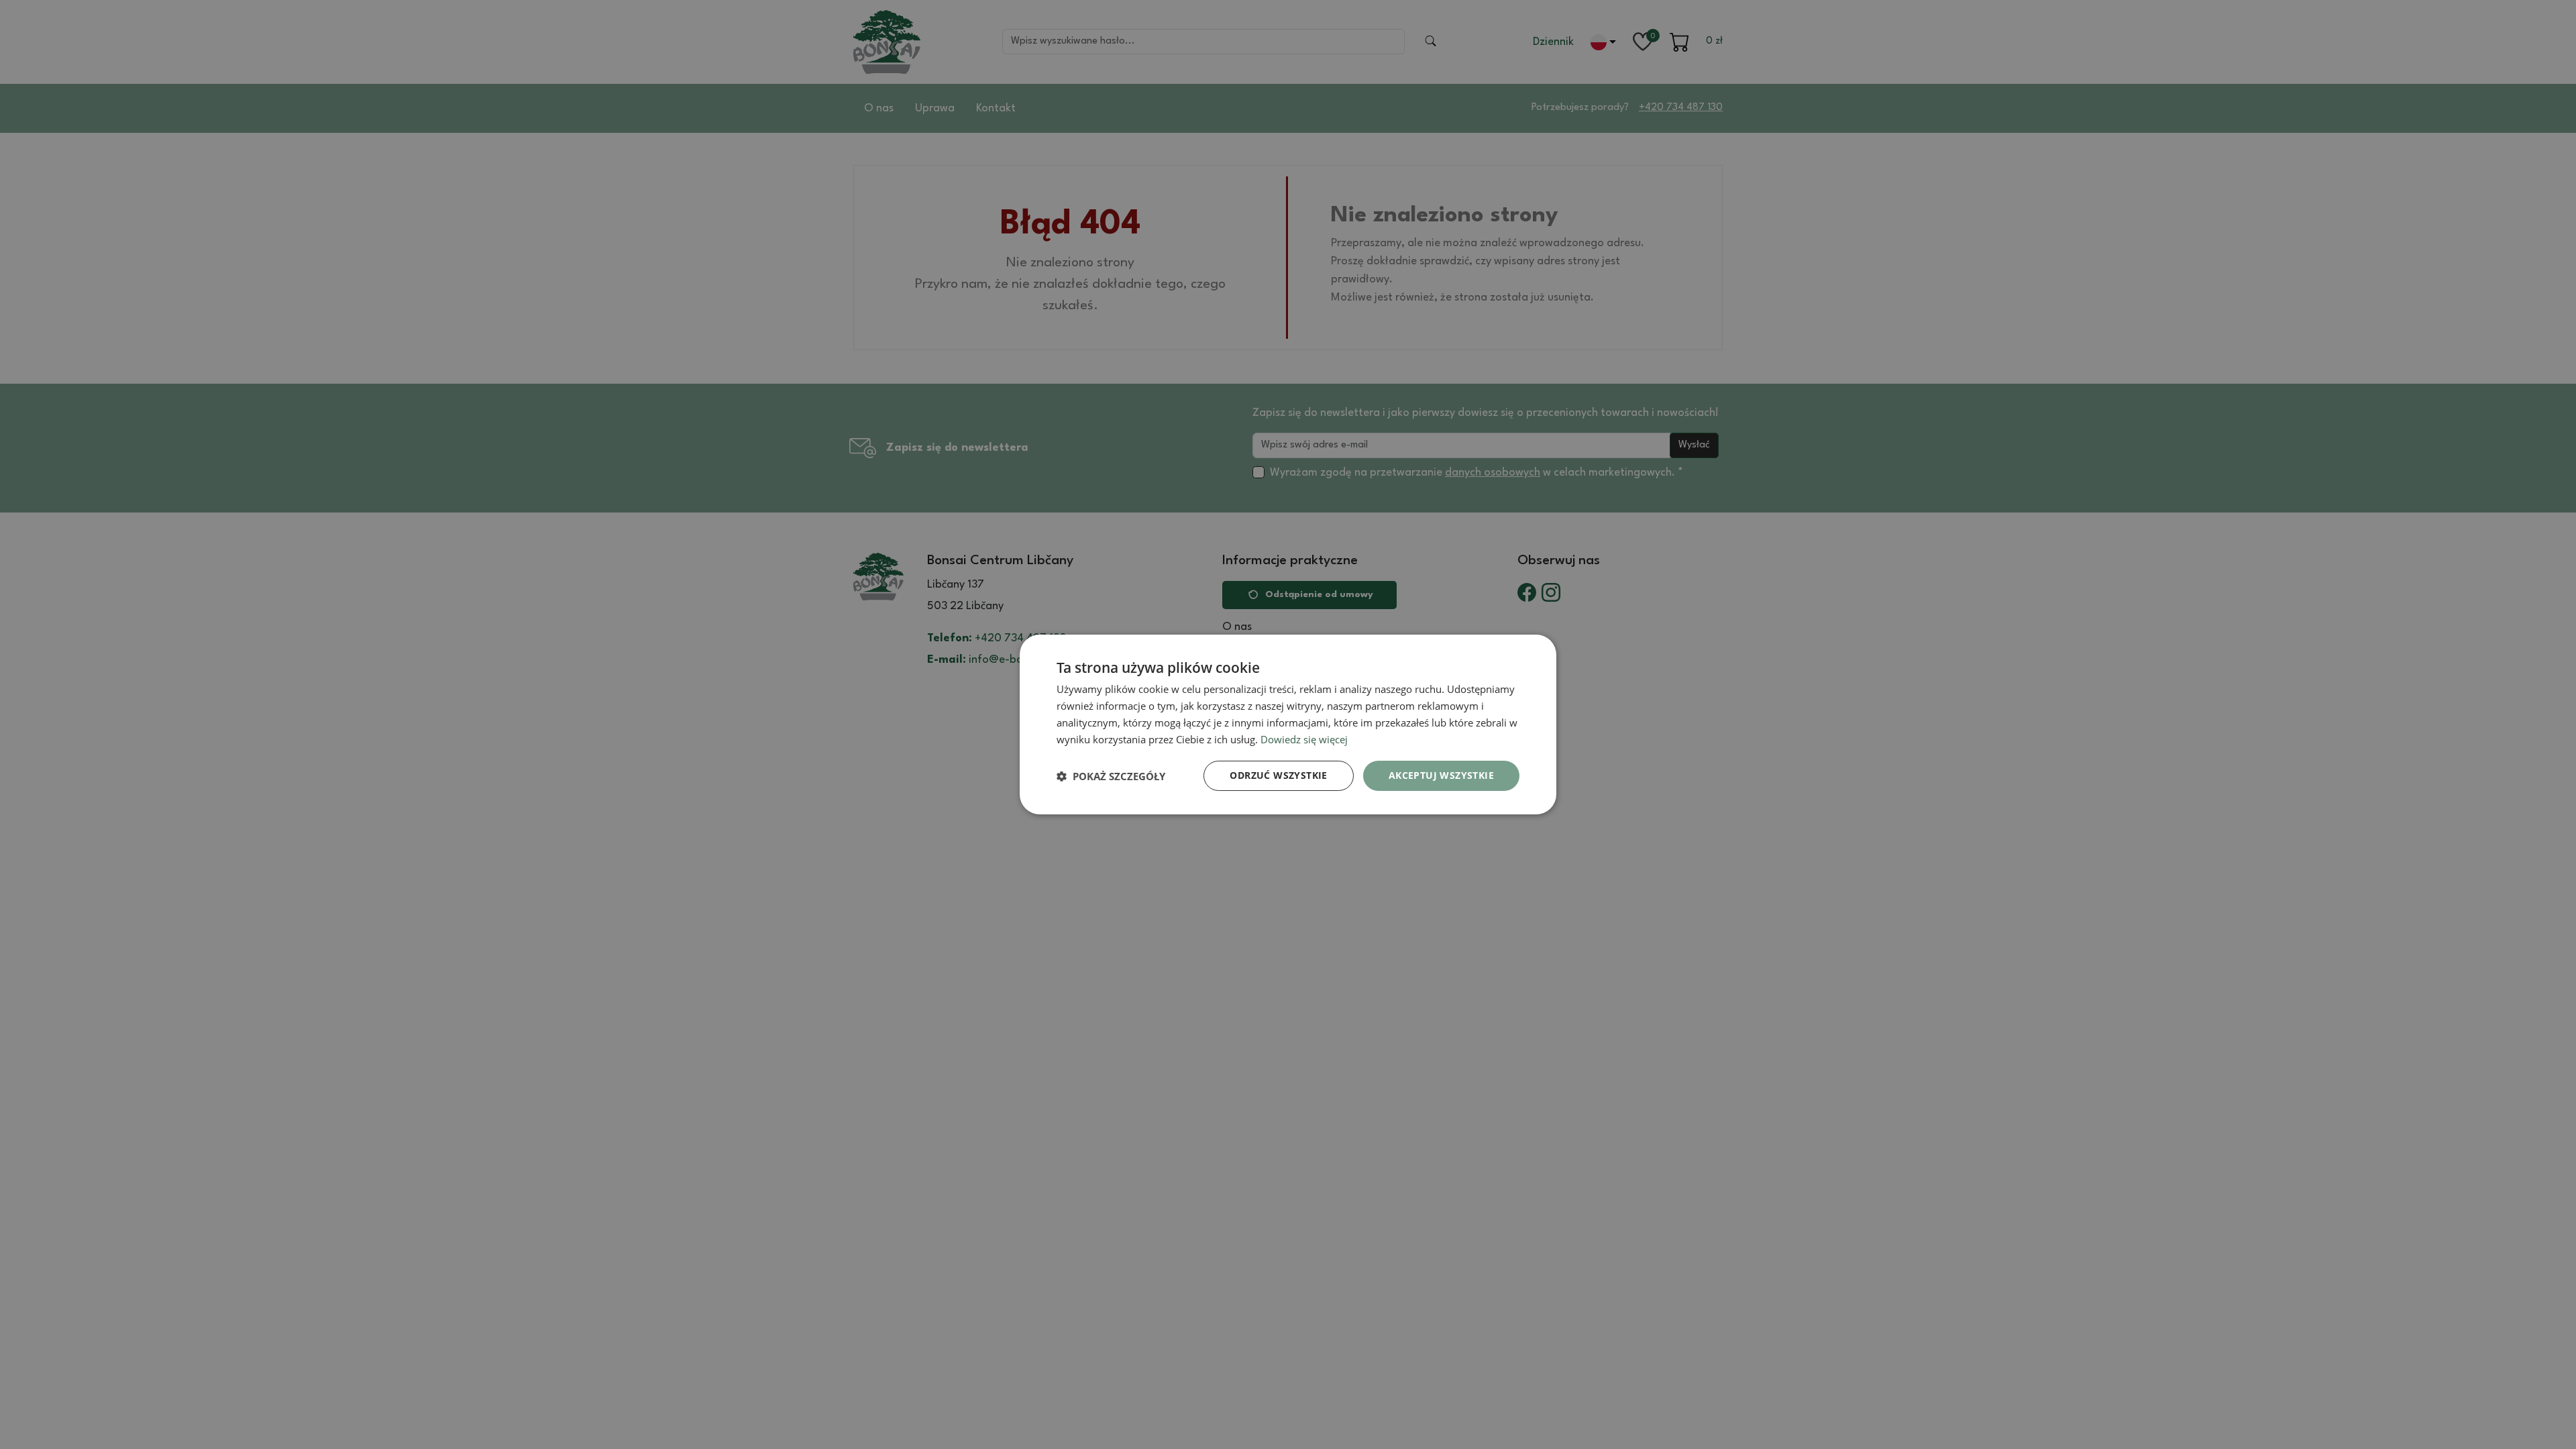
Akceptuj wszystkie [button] (1441, 775)
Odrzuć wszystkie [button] (1278, 775)
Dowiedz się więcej (1304, 739)
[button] (1111, 776)
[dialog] (1288, 724)
